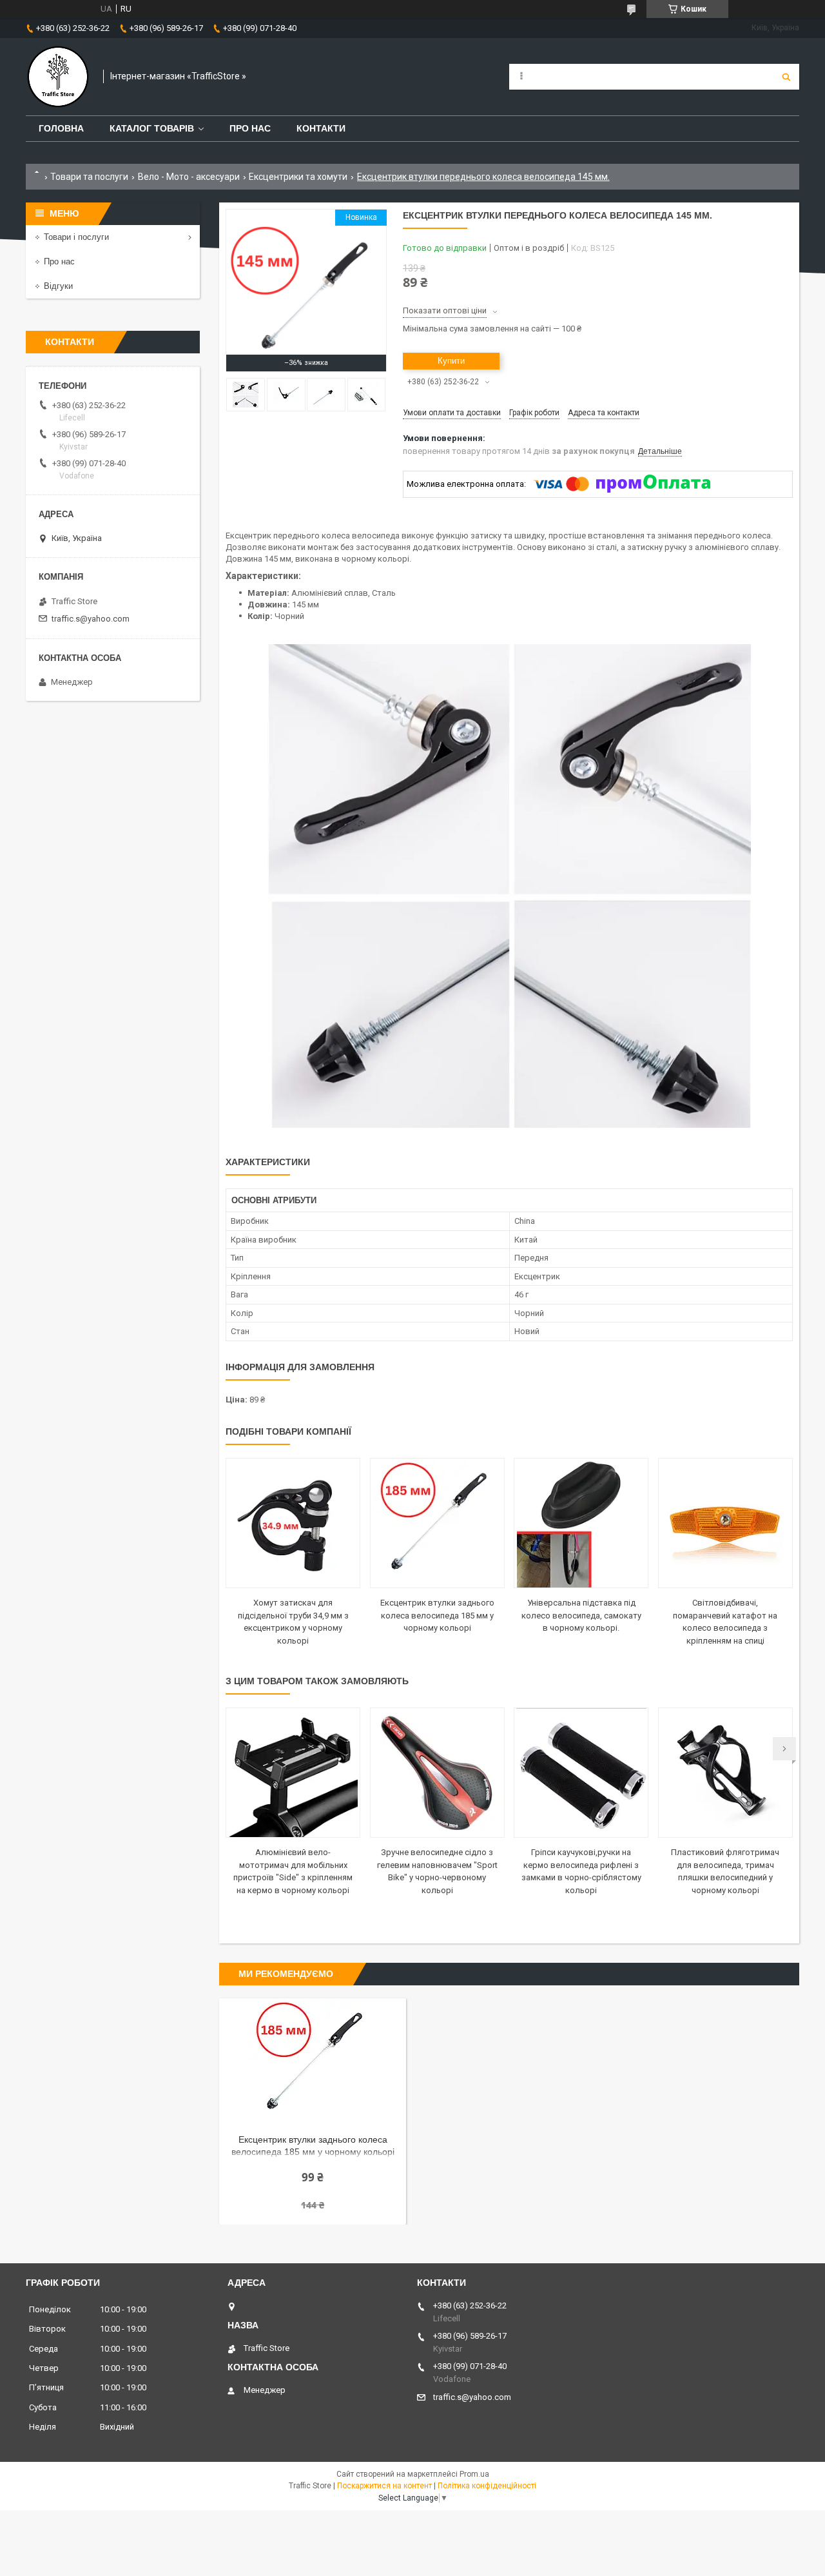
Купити (451, 361)
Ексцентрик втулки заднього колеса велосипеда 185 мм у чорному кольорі (437, 1615)
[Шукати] (786, 77)
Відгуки (58, 286)
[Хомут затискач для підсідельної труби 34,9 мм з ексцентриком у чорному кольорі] (293, 1523)
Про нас (250, 128)
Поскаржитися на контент (384, 2486)
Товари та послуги (89, 177)
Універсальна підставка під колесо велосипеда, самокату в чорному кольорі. (581, 1615)
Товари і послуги (76, 237)
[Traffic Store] (58, 77)
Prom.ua (474, 2474)
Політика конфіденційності (487, 2486)
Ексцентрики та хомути (298, 177)
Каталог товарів (152, 128)
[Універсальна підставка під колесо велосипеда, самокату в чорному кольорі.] (581, 1523)
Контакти (321, 128)
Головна (61, 128)
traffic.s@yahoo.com (91, 619)
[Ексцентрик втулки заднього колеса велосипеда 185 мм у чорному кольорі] (437, 1523)
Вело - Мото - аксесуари (189, 177)
